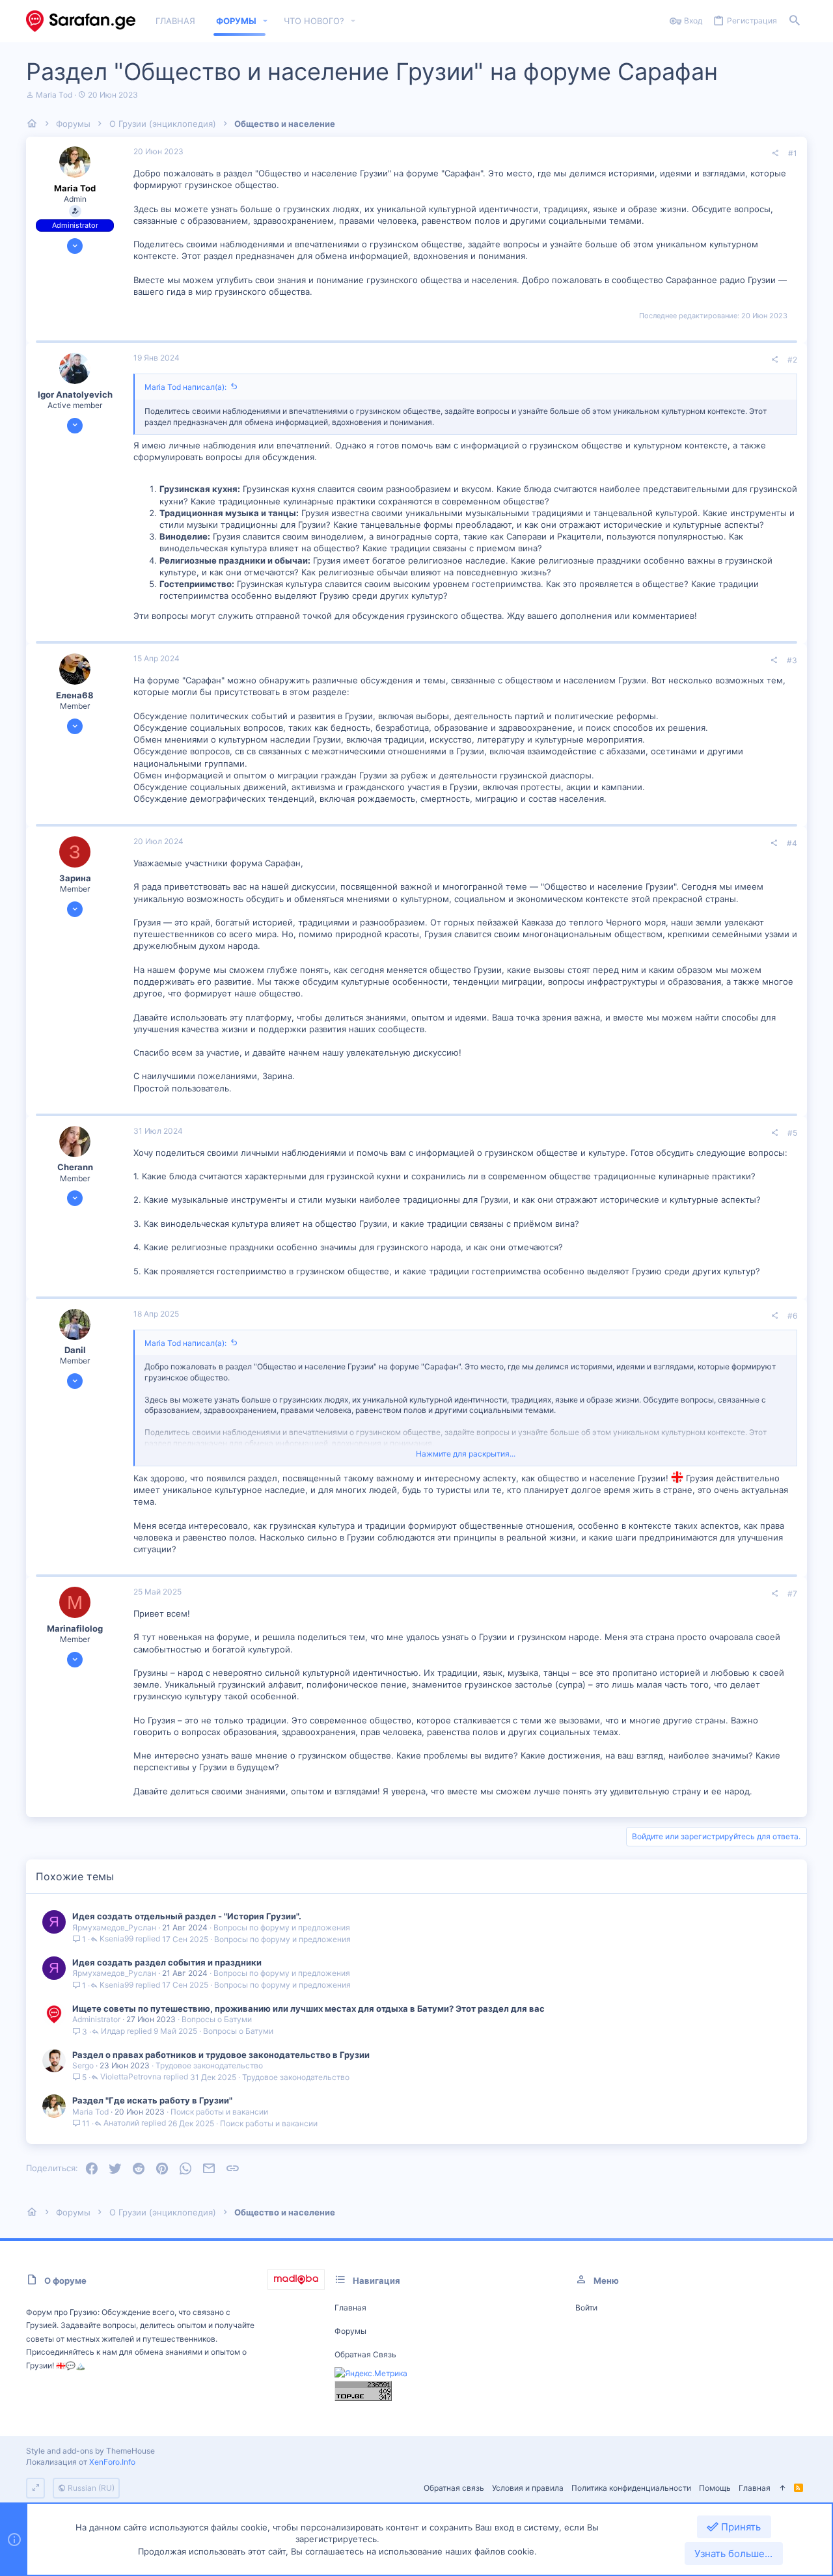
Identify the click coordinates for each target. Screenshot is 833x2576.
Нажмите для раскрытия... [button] (466, 1454)
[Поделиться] (775, 154)
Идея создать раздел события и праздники (167, 1962)
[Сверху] (782, 2488)
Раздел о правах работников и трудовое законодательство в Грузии (221, 2055)
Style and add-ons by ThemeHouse (90, 2451)
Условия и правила (528, 2488)
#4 (792, 843)
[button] (266, 21)
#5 (792, 1133)
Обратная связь (365, 2354)
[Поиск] (795, 21)
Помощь (715, 2488)
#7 (792, 1594)
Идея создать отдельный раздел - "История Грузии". (187, 1916)
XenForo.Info (112, 2462)
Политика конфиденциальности (631, 2488)
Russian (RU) (90, 2488)
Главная (350, 2308)
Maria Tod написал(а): (185, 387)
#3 (792, 660)
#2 (792, 360)
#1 (793, 153)
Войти (586, 2308)
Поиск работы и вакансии (219, 2112)
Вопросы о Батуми (217, 2019)
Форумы (350, 2331)
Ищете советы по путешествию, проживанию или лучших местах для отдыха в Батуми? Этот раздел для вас (308, 2008)
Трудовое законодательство (209, 2065)
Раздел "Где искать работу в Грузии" (152, 2100)
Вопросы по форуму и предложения (282, 1927)
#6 (792, 1316)
